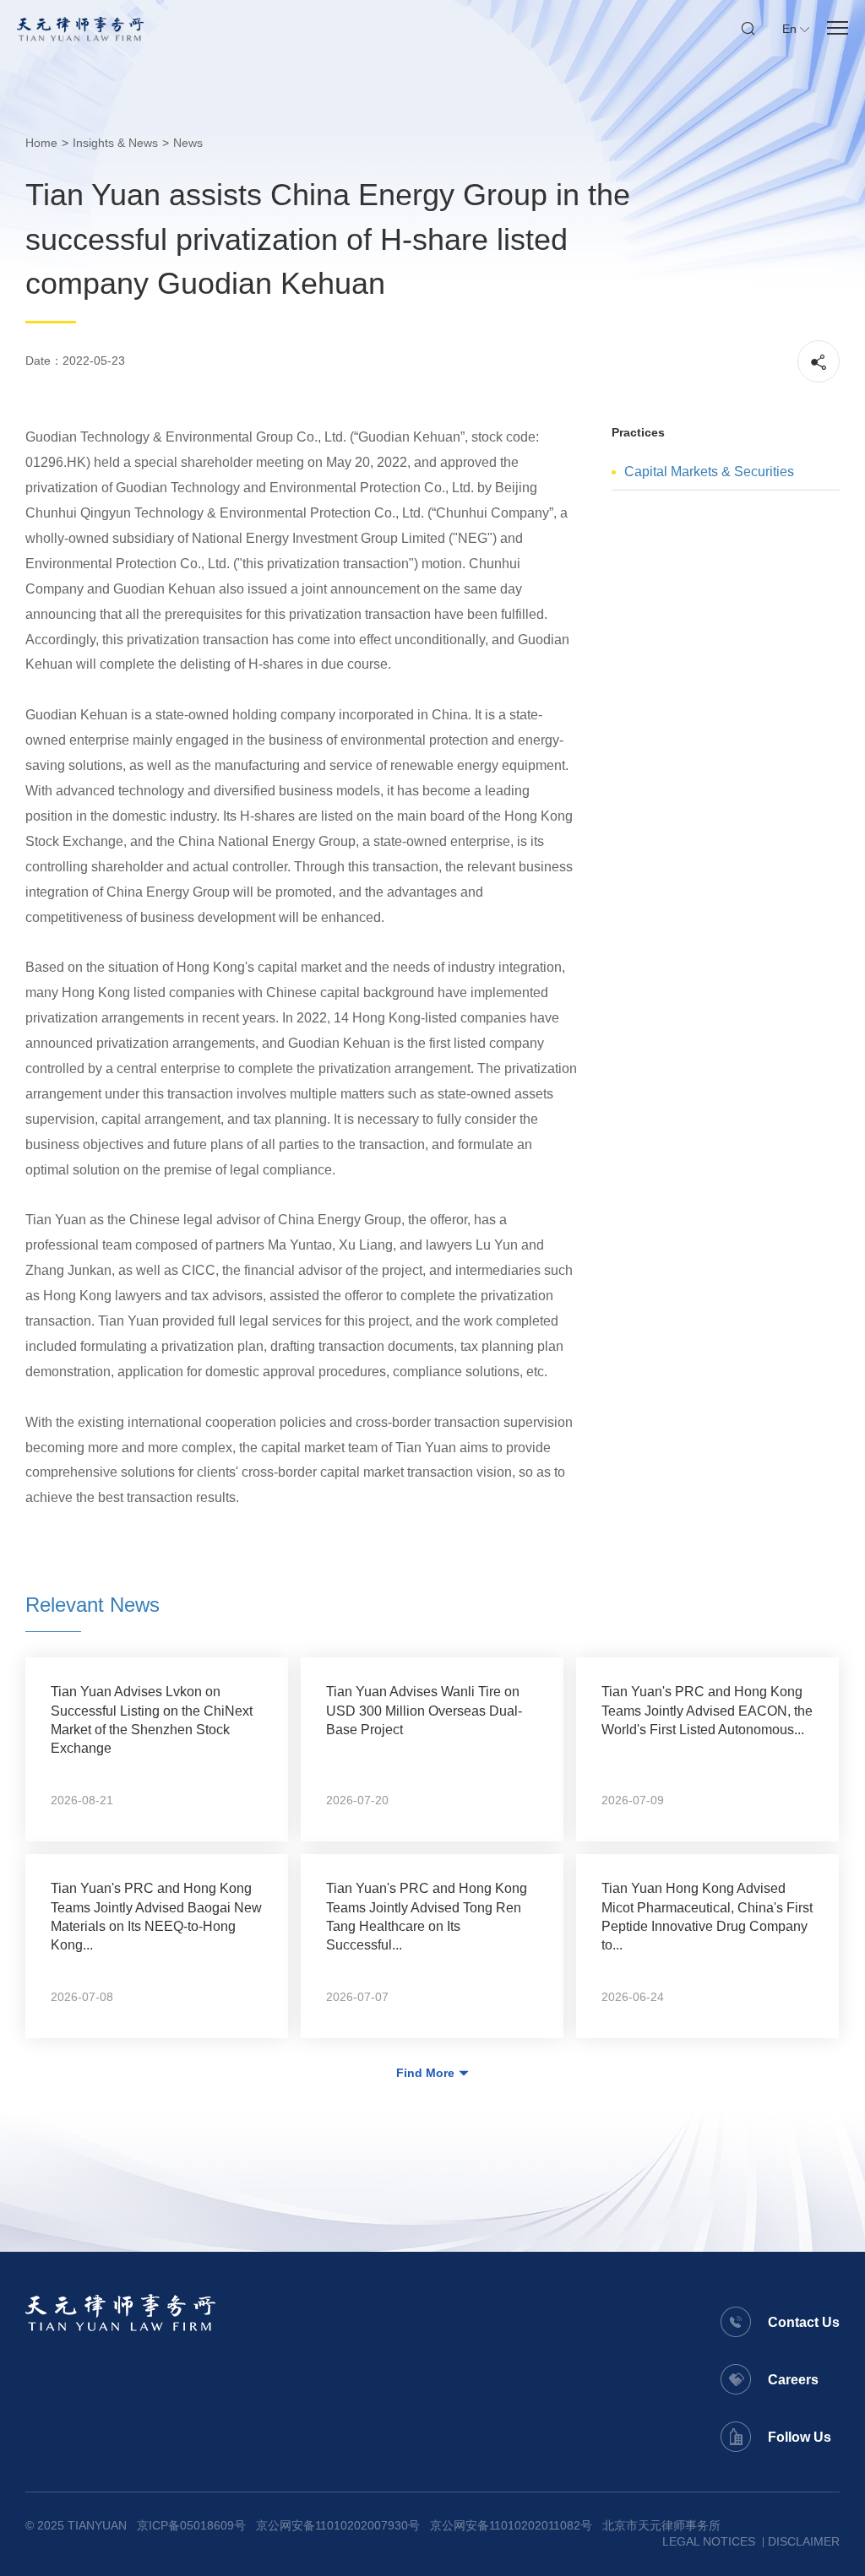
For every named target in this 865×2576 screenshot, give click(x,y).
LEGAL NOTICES (709, 2541)
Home (41, 143)
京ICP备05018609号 (191, 2525)
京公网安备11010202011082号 (511, 2525)
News (188, 143)
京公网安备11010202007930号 (338, 2525)
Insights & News (115, 143)
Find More (425, 2073)
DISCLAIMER (804, 2541)
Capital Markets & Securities (709, 472)
